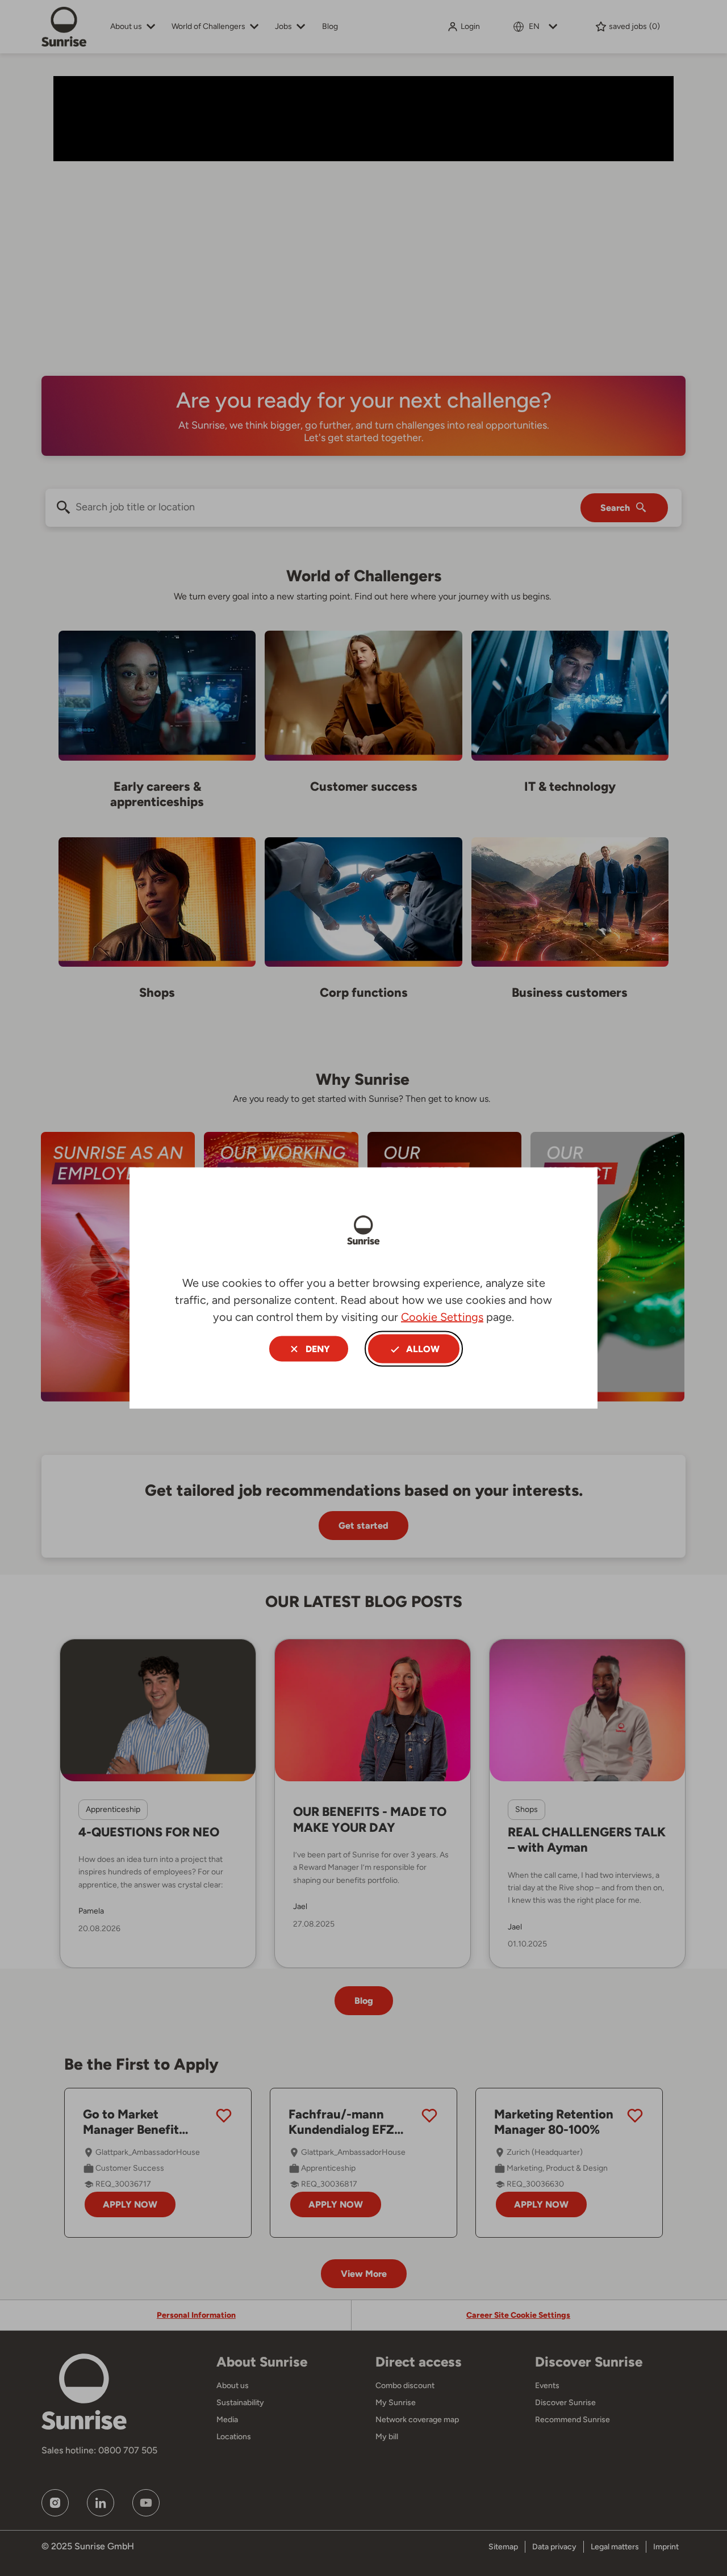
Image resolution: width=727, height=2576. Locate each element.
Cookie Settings (442, 1317)
